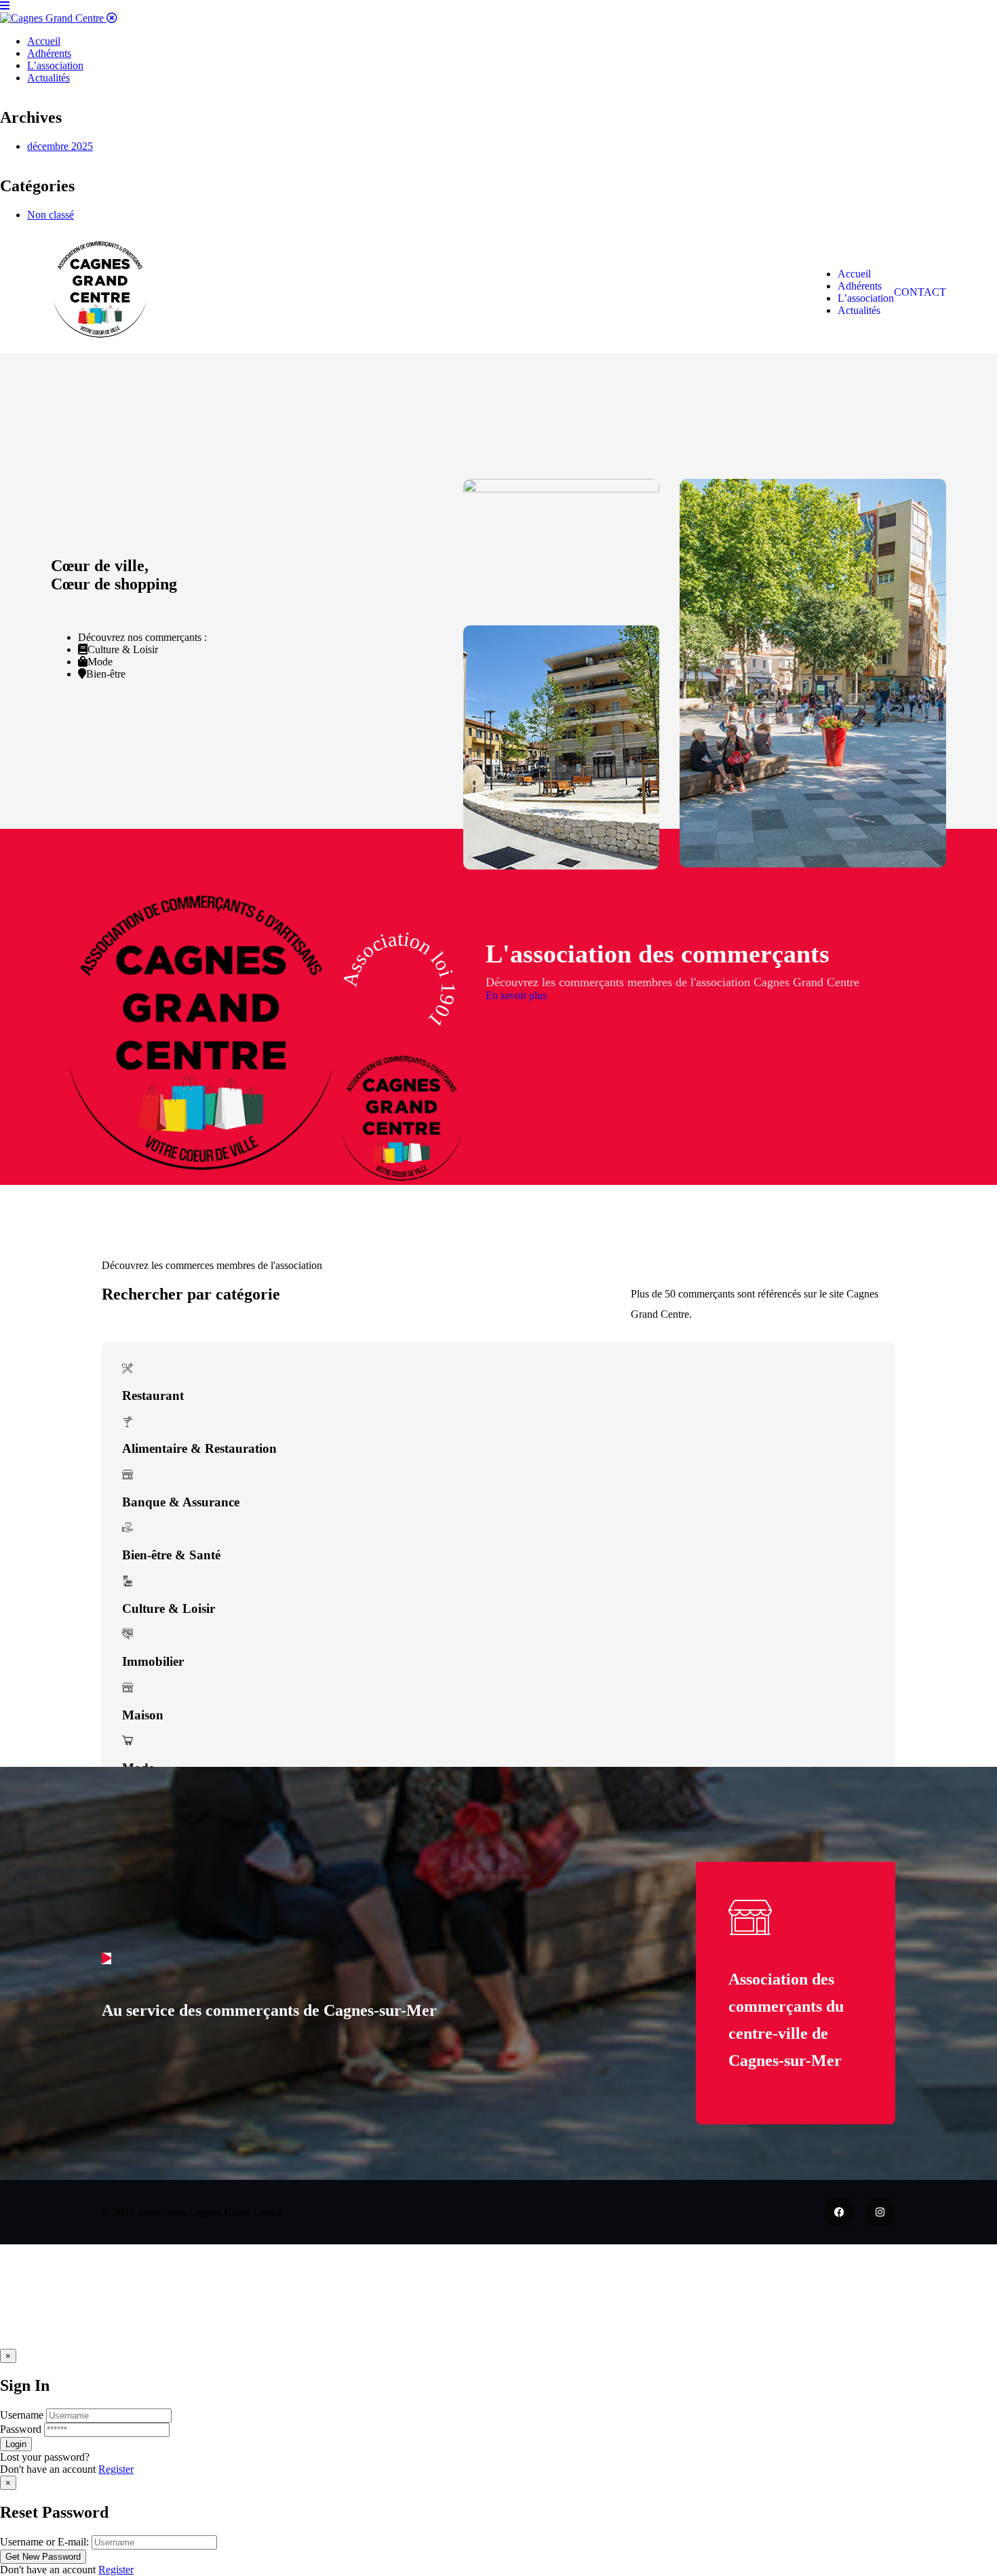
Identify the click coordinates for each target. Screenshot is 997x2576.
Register (116, 2469)
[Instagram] (880, 2212)
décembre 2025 (60, 146)
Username (22, 2415)
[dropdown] (5, 6)
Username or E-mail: (44, 2542)
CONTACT (920, 292)
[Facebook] (839, 2212)
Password (21, 2429)
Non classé (51, 215)
